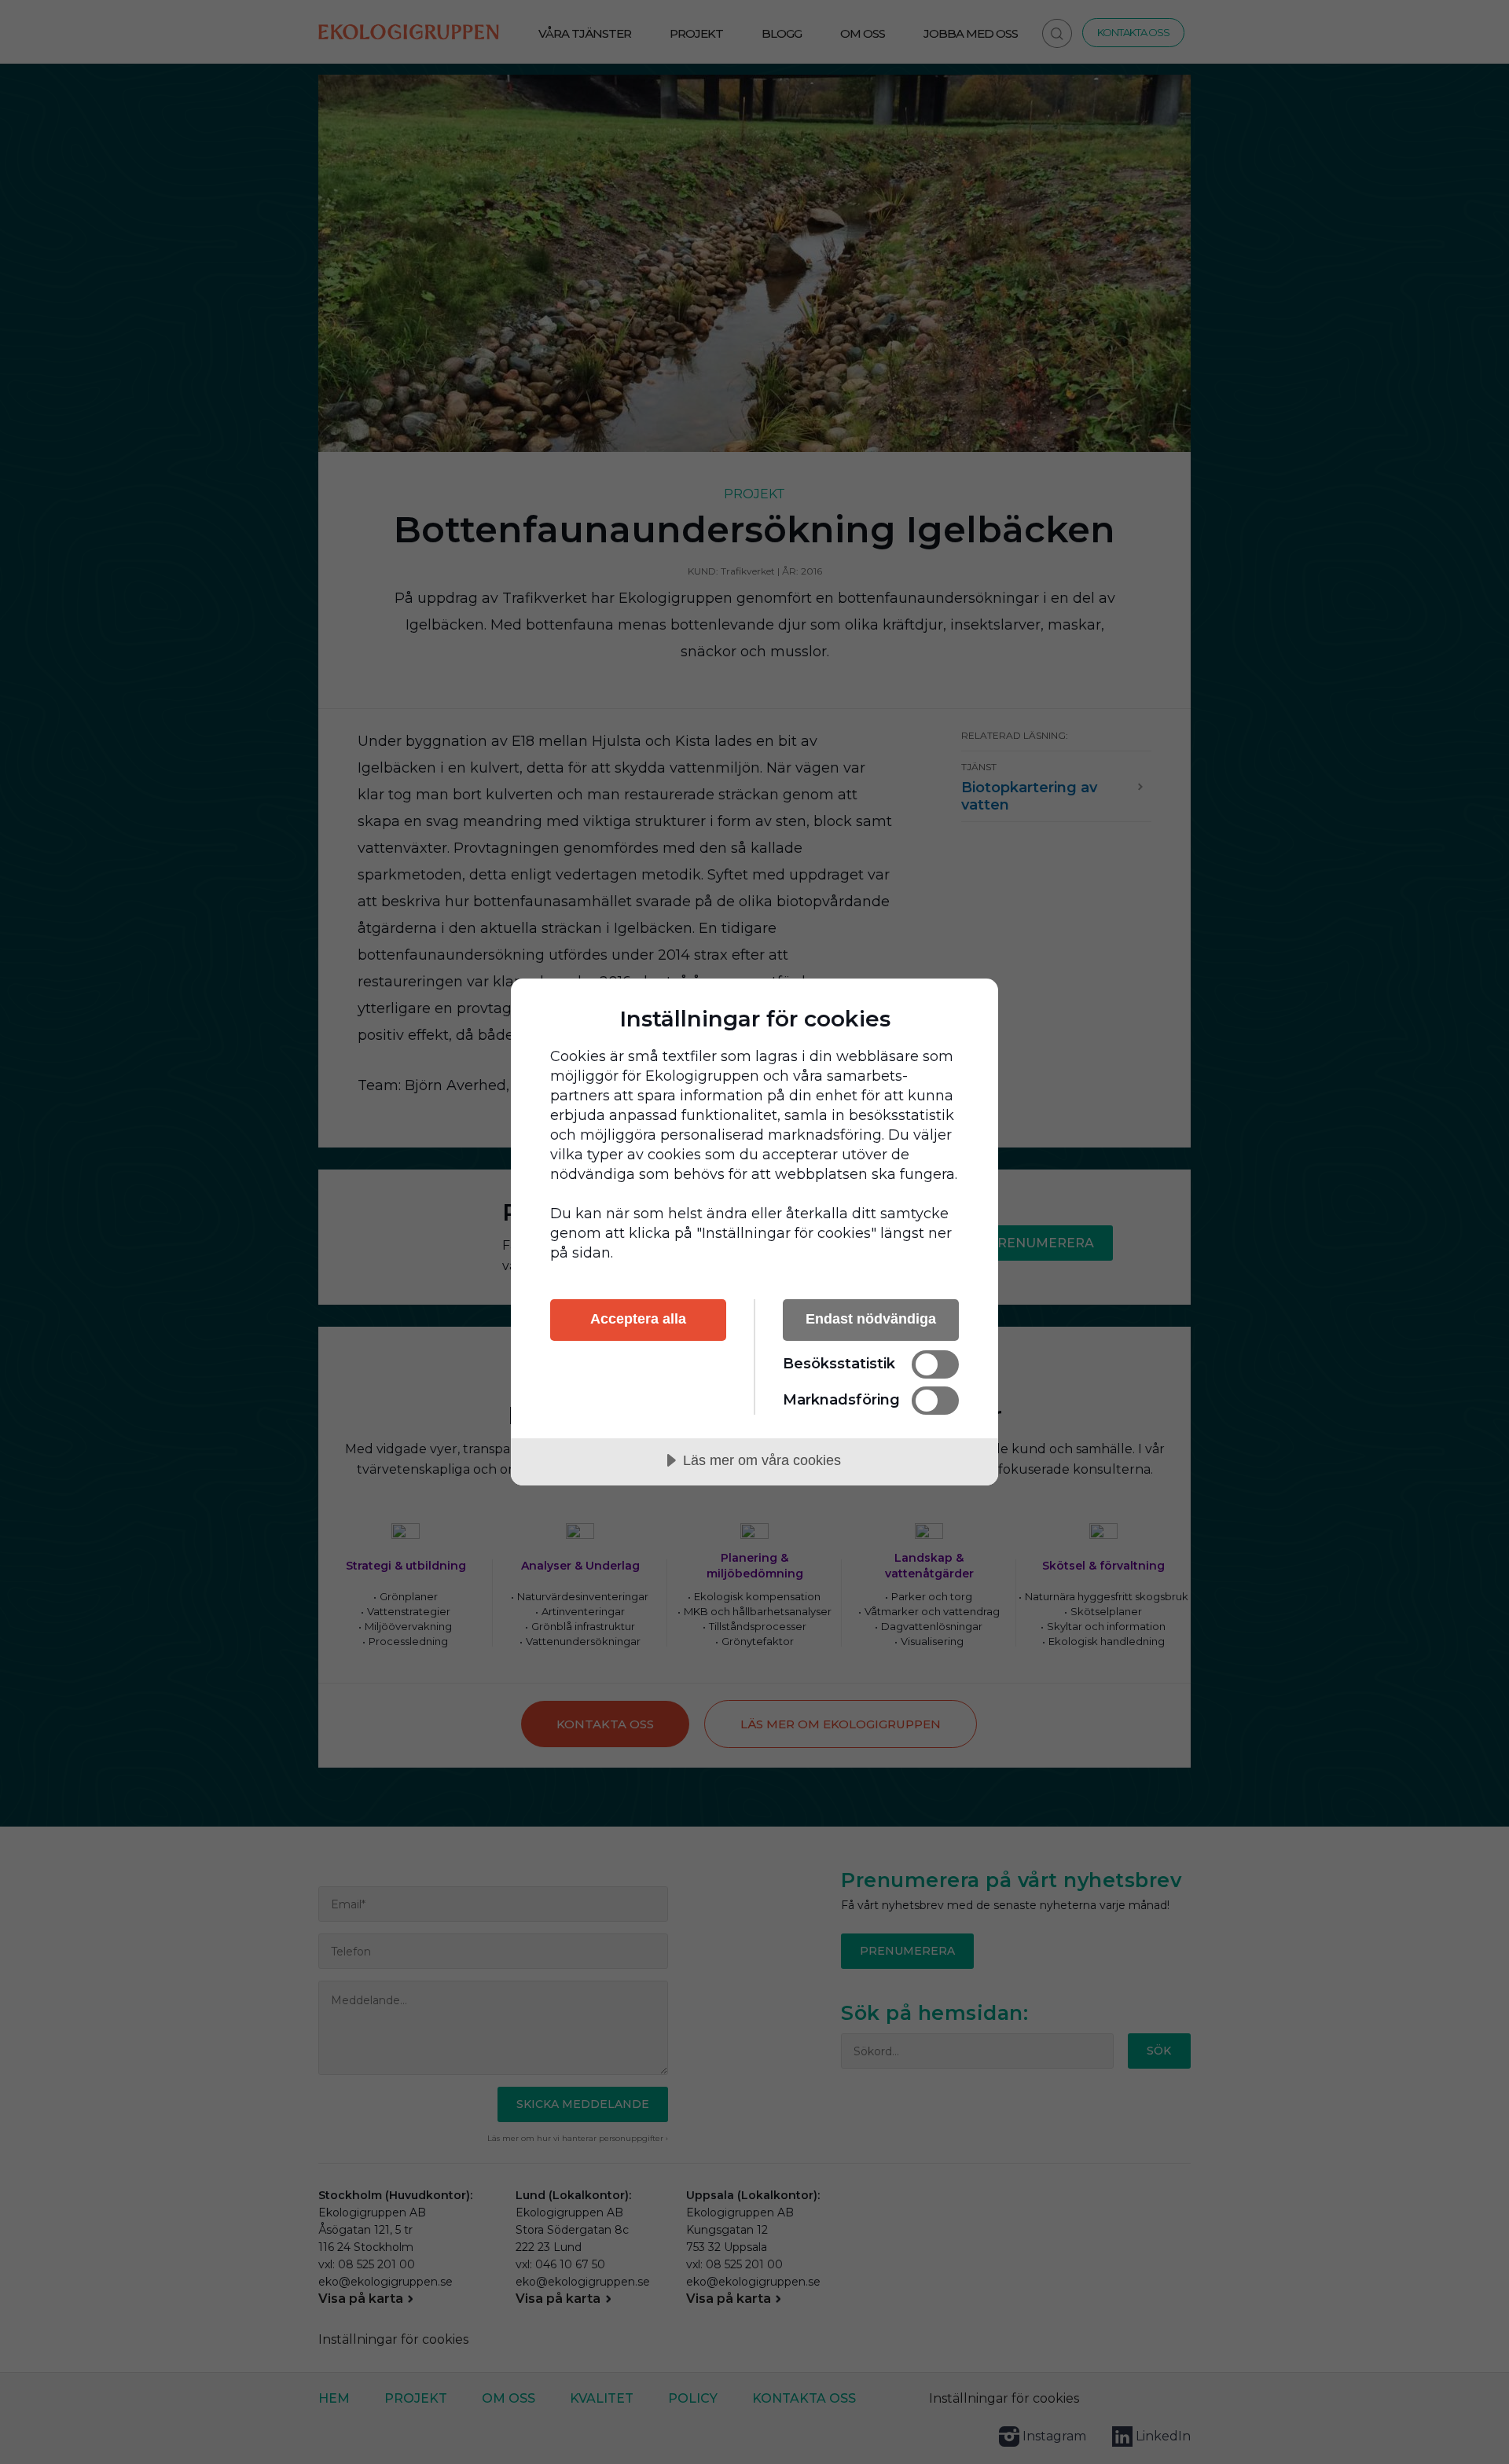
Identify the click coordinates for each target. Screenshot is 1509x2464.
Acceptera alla (638, 1319)
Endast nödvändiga (871, 1319)
